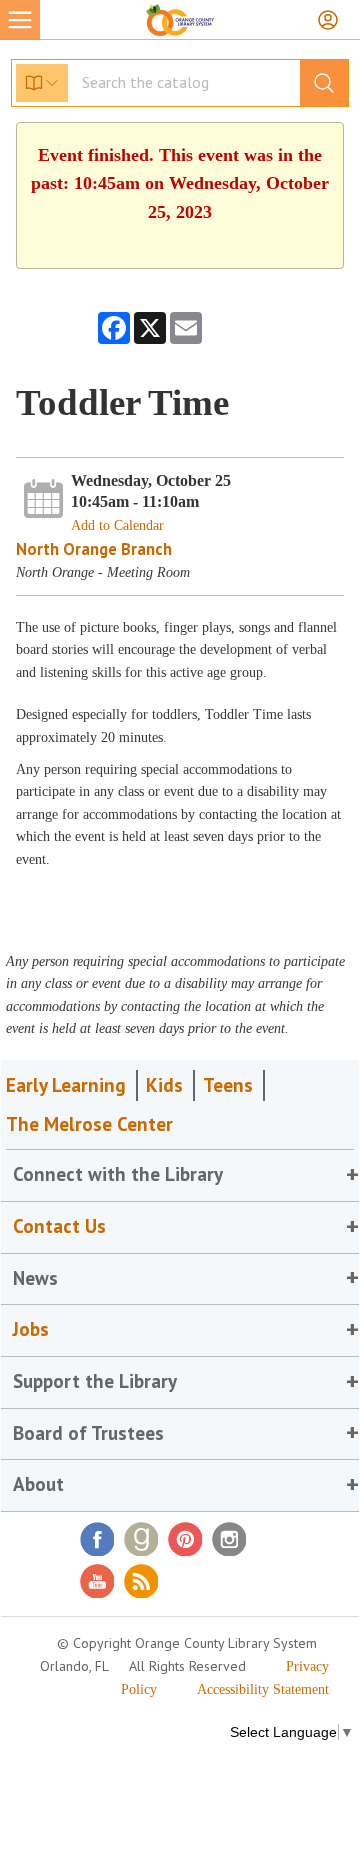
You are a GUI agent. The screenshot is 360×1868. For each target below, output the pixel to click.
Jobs (31, 1329)
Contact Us (59, 1226)
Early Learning (66, 1085)
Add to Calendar (117, 525)
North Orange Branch (94, 549)
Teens (228, 1085)
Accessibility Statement (263, 1689)
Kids (164, 1085)
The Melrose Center (89, 1124)
